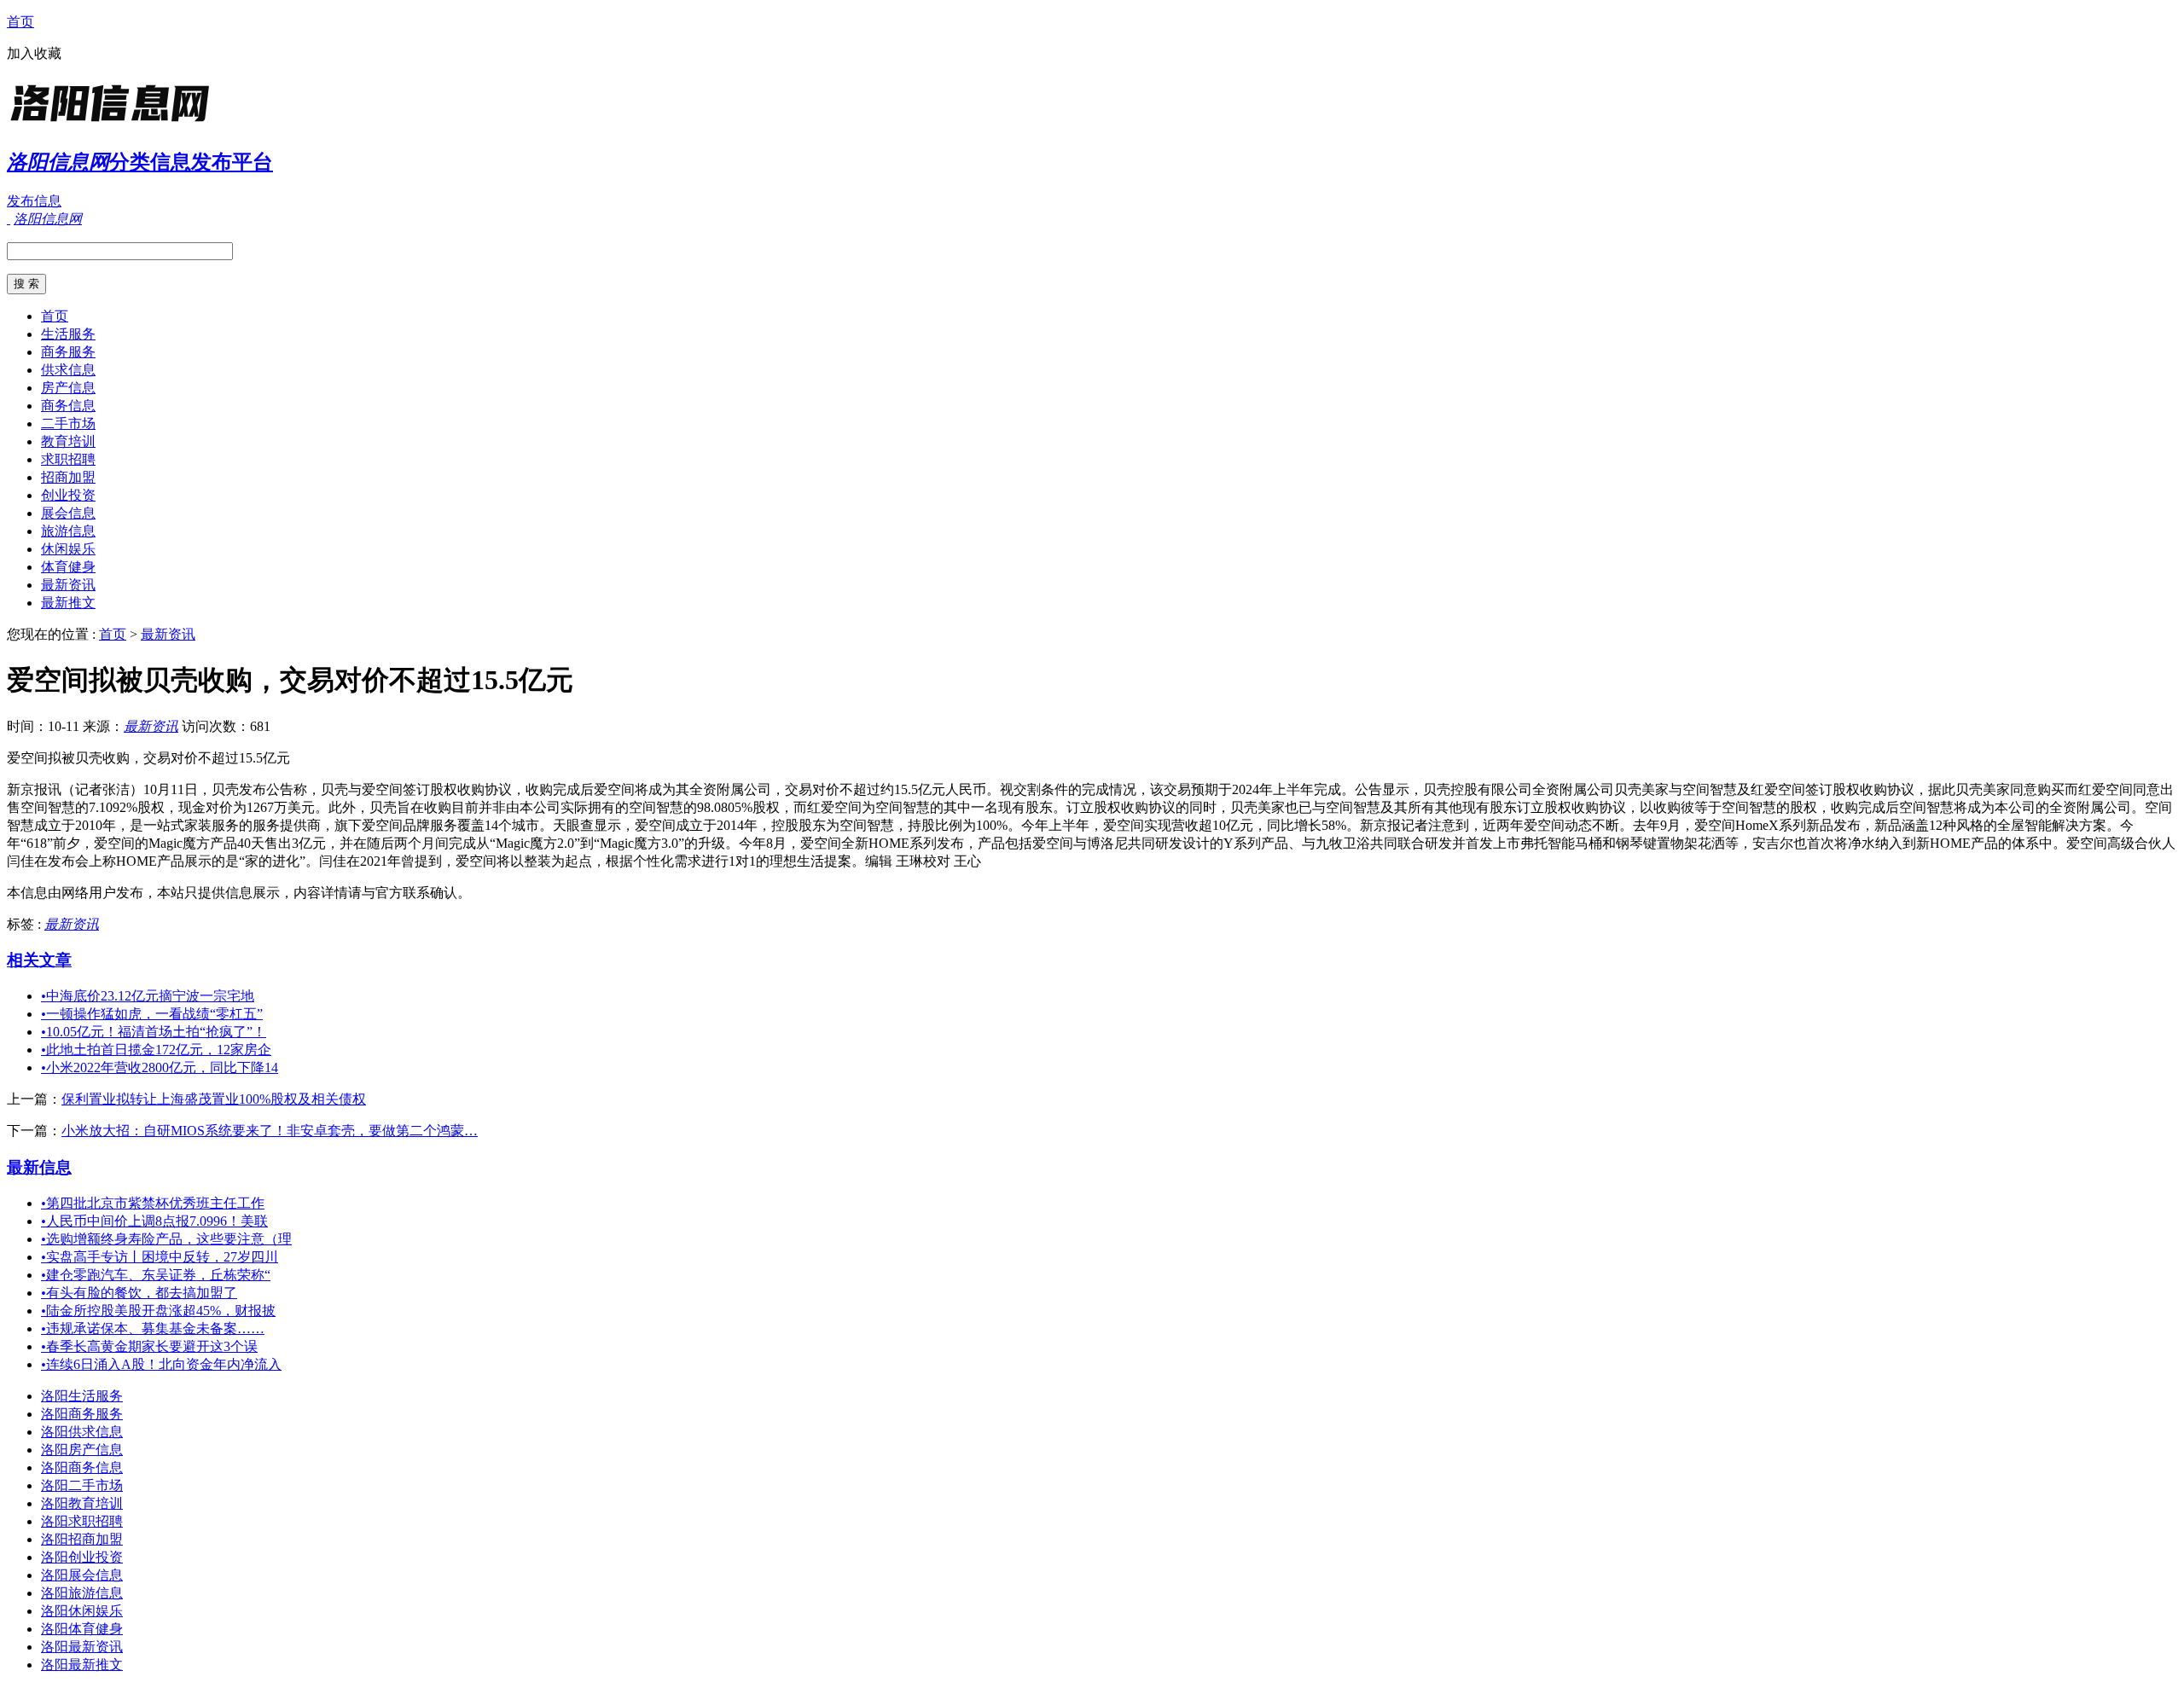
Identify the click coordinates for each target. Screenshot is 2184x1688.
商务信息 (68, 406)
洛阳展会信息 (82, 1575)
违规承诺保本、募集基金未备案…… (153, 1328)
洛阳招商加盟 (82, 1539)
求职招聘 (68, 459)
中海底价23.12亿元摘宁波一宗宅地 (148, 996)
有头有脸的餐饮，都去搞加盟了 (139, 1293)
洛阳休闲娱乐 (82, 1611)
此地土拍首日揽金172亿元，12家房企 (156, 1050)
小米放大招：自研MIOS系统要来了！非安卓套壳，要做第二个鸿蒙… (270, 1131)
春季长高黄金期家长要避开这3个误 (149, 1346)
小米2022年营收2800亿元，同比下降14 (160, 1067)
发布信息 (34, 201)
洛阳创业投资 (82, 1557)
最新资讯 (68, 585)
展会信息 (68, 513)
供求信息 (68, 370)
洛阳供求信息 (82, 1432)
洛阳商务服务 (82, 1414)
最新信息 (39, 1167)
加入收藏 (34, 53)
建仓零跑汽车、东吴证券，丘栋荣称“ (156, 1275)
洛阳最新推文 (82, 1665)
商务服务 (68, 352)
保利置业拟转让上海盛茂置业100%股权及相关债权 (214, 1099)
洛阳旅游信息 (82, 1593)
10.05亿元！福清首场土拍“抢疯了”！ (154, 1032)
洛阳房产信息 (82, 1450)
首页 (20, 22)
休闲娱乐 (68, 549)
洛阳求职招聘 (82, 1521)
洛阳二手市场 (82, 1485)
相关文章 (39, 960)
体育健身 (68, 567)
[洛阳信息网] (113, 123)
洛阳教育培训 (82, 1503)
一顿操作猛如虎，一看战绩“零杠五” (152, 1014)
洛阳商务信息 (82, 1468)
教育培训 (68, 441)
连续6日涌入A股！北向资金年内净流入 (161, 1364)
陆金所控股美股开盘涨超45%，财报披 (158, 1311)
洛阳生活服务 (82, 1396)
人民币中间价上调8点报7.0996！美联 (154, 1221)
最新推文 (68, 603)
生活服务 (68, 334)
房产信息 (68, 388)
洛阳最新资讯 (82, 1647)
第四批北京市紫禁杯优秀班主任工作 (153, 1203)
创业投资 (68, 495)
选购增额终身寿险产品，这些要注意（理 (166, 1239)
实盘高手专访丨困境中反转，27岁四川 (160, 1257)
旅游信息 (68, 531)
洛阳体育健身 (82, 1629)
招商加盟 (68, 477)
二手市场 (68, 423)
